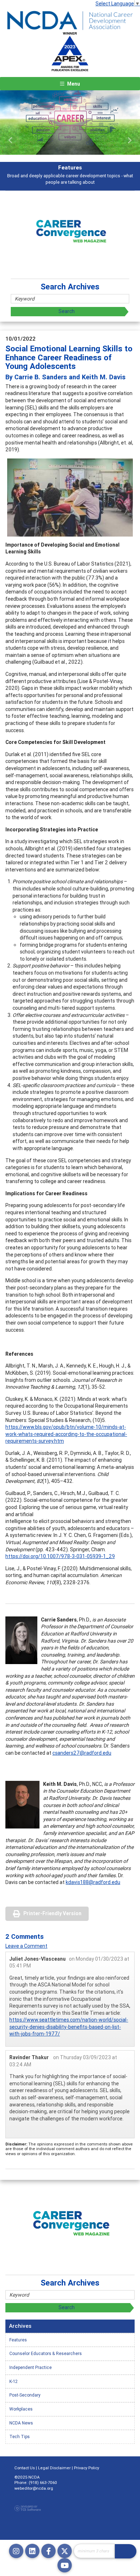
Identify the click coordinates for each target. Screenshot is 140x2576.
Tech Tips (20, 2436)
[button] (11, 140)
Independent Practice (31, 2367)
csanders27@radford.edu (82, 1753)
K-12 (13, 2381)
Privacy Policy (87, 2468)
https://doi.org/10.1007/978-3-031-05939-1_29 (60, 1556)
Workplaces (21, 2409)
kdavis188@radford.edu (93, 1882)
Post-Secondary (25, 2395)
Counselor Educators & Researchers (46, 2353)
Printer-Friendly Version (52, 1913)
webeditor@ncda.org (34, 2488)
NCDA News (21, 2423)
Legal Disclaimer (54, 2468)
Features (18, 2340)
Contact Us (25, 2468)
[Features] (70, 122)
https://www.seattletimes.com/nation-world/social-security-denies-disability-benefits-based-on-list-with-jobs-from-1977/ (69, 2027)
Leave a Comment (26, 1946)
